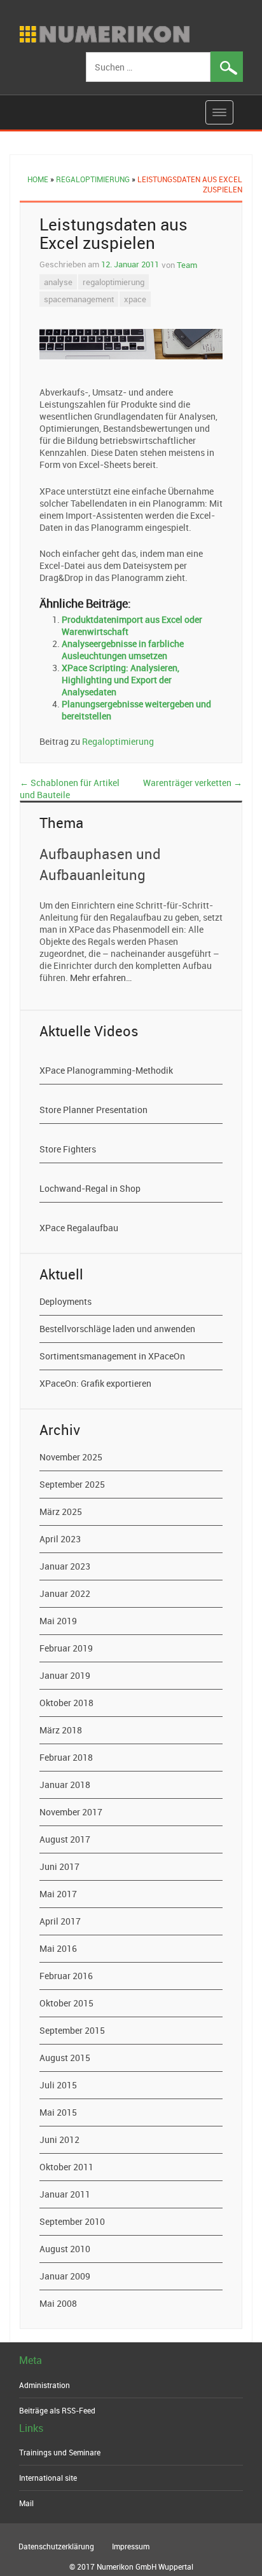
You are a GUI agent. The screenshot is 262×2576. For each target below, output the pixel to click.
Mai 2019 (58, 1621)
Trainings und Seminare (60, 2452)
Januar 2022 (65, 1593)
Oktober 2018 (66, 1703)
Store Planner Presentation (93, 1110)
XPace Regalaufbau (79, 1228)
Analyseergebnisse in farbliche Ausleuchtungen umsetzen (123, 650)
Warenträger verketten (193, 783)
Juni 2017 (59, 1866)
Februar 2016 (66, 1976)
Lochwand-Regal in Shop (90, 1188)
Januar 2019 (65, 1675)
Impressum (131, 2546)
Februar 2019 (66, 1648)
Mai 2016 (58, 1948)
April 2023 (60, 1539)
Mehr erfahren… (101, 978)
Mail (26, 2503)
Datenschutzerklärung (56, 2546)
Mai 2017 (58, 1894)
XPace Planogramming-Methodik (106, 1070)
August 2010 (65, 2249)
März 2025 (61, 1512)
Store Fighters (68, 1149)
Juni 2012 (59, 2139)
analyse (58, 282)
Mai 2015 (58, 2112)
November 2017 (71, 1812)
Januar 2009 (65, 2276)
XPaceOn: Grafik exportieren (95, 1383)
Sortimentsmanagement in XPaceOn (112, 1356)
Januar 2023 (65, 1566)
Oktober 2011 (66, 2167)
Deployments (65, 1301)
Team (187, 265)
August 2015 (65, 2058)
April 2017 (60, 1921)
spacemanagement (79, 299)
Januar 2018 (65, 1785)
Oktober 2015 (66, 2003)
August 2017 (65, 1839)
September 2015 (72, 2030)
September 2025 (72, 1484)
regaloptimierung (114, 282)
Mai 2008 (58, 2303)
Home (38, 179)
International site (48, 2478)
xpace (135, 299)
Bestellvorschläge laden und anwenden (117, 1329)
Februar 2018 (66, 1757)
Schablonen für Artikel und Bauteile (70, 789)
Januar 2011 (65, 2194)
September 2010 (72, 2221)
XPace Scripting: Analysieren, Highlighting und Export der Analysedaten (121, 680)
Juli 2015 (58, 2085)
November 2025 (71, 1457)
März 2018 (61, 1730)
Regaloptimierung (93, 179)
